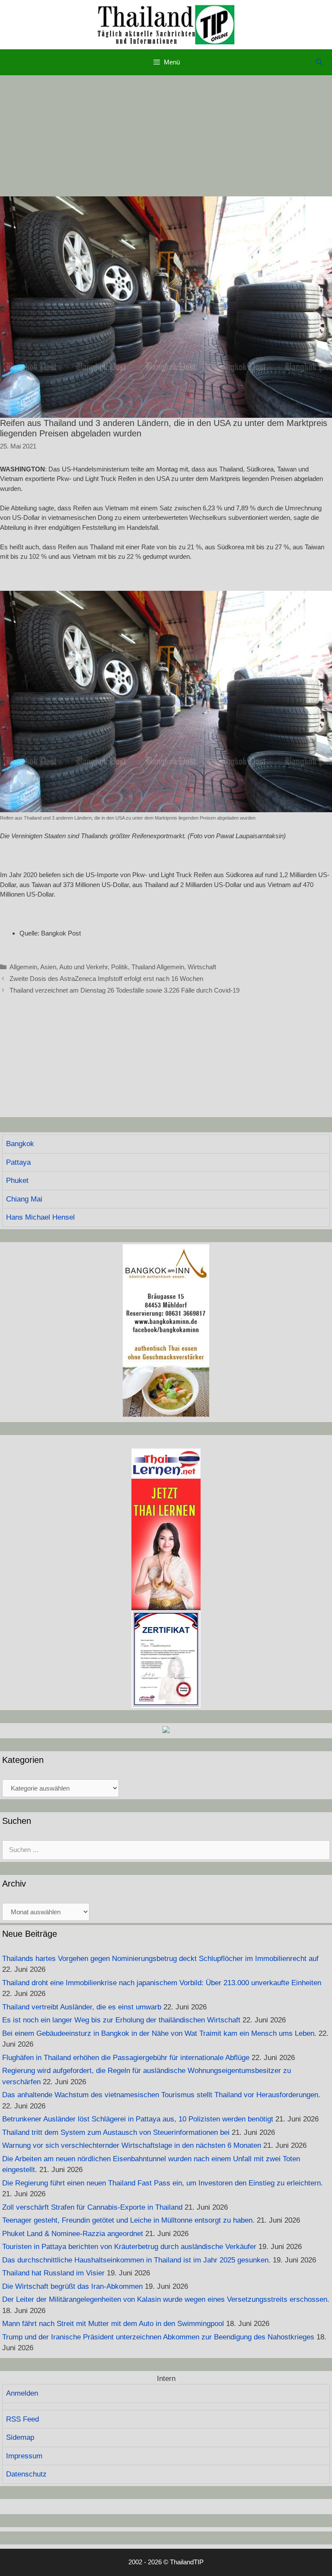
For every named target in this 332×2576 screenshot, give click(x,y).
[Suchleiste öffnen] (319, 62)
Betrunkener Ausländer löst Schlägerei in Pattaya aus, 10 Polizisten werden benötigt (138, 2119)
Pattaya (18, 1162)
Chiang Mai (24, 1199)
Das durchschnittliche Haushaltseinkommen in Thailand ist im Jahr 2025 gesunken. (136, 2260)
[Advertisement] (166, 136)
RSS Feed (22, 2419)
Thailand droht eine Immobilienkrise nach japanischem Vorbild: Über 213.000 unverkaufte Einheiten (162, 1983)
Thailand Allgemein (158, 967)
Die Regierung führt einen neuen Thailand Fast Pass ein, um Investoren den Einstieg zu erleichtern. (163, 2183)
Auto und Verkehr (83, 967)
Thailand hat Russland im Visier (53, 2273)
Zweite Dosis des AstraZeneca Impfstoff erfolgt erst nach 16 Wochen (106, 979)
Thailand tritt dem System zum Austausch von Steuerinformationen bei (116, 2132)
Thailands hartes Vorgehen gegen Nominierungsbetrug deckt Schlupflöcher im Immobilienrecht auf (160, 1959)
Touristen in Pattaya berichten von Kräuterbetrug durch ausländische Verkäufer (129, 2247)
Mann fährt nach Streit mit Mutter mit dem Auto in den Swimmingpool (113, 2324)
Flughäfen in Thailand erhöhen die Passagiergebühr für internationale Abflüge (126, 2058)
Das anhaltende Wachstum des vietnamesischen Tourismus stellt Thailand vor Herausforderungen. (161, 2095)
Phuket (17, 1181)
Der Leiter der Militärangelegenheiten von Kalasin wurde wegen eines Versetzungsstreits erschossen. (166, 2299)
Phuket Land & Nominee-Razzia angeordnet (73, 2234)
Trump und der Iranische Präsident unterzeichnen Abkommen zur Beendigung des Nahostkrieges (158, 2337)
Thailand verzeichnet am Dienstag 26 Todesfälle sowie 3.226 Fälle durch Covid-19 (124, 990)
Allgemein (23, 967)
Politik (120, 967)
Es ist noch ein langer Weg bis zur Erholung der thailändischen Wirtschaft (121, 2020)
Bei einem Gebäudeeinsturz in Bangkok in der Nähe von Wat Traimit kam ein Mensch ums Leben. (159, 2033)
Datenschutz (26, 2474)
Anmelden (22, 2393)
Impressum (24, 2456)
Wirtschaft (202, 967)
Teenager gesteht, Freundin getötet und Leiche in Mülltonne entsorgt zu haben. (128, 2220)
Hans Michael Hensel (40, 1217)
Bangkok (20, 1144)
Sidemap (20, 2437)
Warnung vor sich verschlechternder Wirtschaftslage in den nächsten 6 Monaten (132, 2145)
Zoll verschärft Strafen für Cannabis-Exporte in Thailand (92, 2207)
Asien (48, 967)
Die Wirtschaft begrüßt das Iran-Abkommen (72, 2286)
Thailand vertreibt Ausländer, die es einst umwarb (82, 2007)
